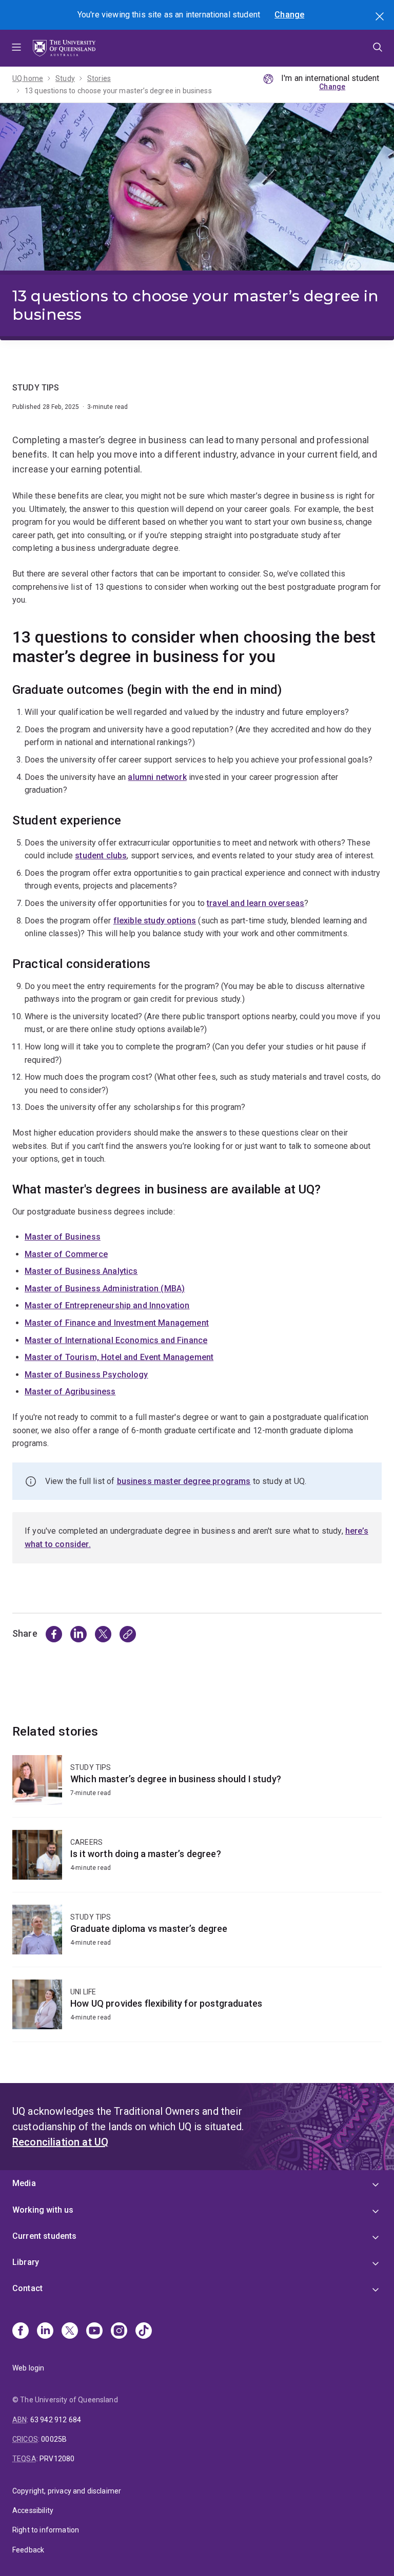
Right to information (46, 2530)
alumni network (157, 777)
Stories (99, 78)
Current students (45, 2236)
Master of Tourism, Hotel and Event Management (119, 1357)
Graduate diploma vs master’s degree (197, 1936)
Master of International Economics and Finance (116, 1340)
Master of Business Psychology (86, 1375)
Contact (27, 2288)
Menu (16, 48)
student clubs (101, 856)
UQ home (28, 78)
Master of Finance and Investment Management (117, 1323)
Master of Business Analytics (81, 1271)
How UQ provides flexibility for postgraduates (197, 2011)
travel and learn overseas (255, 903)
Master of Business (63, 1237)
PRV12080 (57, 2459)
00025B (54, 2439)
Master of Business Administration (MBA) (105, 1289)
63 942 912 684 (56, 2420)
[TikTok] (144, 2332)
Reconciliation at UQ (60, 2142)
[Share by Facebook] (54, 1634)
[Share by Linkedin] (78, 1634)
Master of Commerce (66, 1254)
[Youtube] (94, 2332)
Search (381, 17)
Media (24, 2183)
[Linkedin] (45, 2332)
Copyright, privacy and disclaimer (67, 2491)
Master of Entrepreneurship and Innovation (107, 1305)
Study (65, 78)
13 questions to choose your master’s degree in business (118, 91)
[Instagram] (119, 2332)
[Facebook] (21, 2332)
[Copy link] (128, 1634)
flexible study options (155, 921)
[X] (70, 2332)
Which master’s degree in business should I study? (197, 1786)
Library (26, 2262)
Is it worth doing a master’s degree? (197, 1861)
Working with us (43, 2210)
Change (289, 15)
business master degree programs (184, 1481)
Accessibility (33, 2510)
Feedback (28, 2550)
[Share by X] (103, 1634)
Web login (28, 2368)
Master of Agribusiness (70, 1392)
